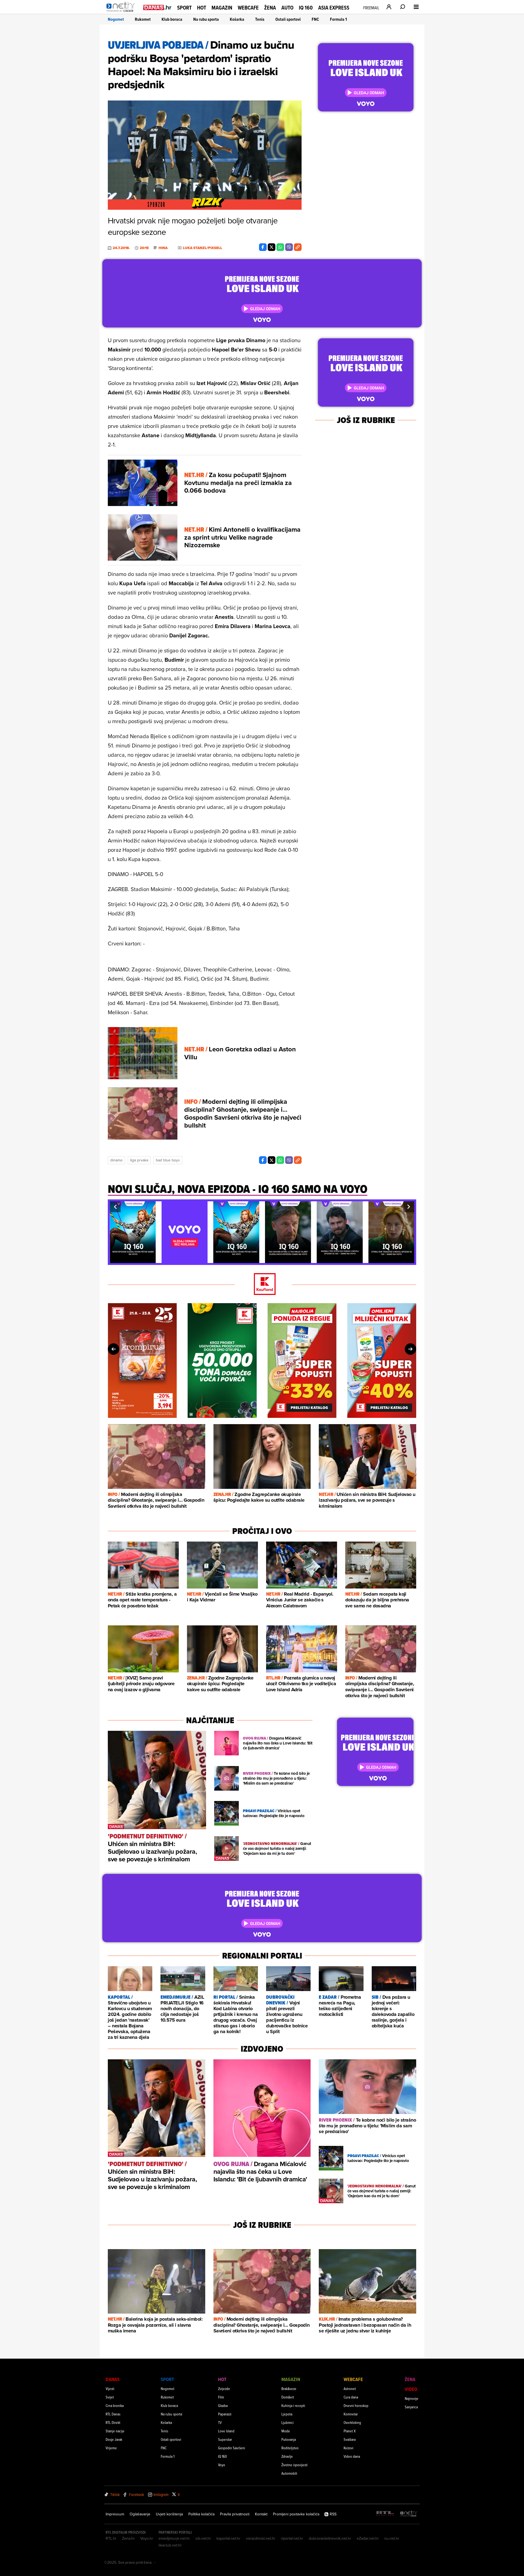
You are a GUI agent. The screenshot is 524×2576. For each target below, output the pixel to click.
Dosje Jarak (114, 2439)
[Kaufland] (262, 1284)
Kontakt (261, 2514)
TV (220, 2422)
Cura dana (351, 2397)
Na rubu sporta (206, 19)
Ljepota (287, 2414)
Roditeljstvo (290, 2448)
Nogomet (116, 19)
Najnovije (412, 2398)
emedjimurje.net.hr (174, 2538)
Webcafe (248, 8)
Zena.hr (128, 2538)
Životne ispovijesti (294, 2465)
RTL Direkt (113, 2422)
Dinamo (116, 1160)
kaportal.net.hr (228, 2538)
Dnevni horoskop (356, 2405)
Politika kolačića (201, 2514)
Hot (202, 8)
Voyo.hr (147, 2538)
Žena (270, 8)
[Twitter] (272, 247)
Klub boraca (172, 19)
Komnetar (351, 2414)
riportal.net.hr (292, 2538)
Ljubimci (288, 2422)
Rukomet (143, 19)
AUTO (287, 8)
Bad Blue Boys (168, 1160)
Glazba (223, 2405)
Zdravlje (287, 2456)
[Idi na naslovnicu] (122, 13)
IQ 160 (306, 8)
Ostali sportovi (288, 19)
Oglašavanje (140, 2514)
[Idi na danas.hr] (157, 7)
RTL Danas (113, 2414)
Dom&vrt (288, 2397)
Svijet (110, 2397)
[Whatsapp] (280, 247)
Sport (184, 8)
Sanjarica (411, 2407)
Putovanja (289, 2439)
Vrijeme (111, 2448)
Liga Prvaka (139, 1160)
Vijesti (110, 2389)
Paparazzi (225, 2414)
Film (221, 2397)
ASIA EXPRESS (334, 8)
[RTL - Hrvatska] (385, 2514)
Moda (285, 2431)
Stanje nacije (115, 2431)
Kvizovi (349, 2448)
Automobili (289, 2473)
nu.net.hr (392, 2538)
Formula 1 (338, 19)
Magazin (222, 8)
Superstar (225, 2439)
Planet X (350, 2431)
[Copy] (298, 247)
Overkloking (352, 2422)
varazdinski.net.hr (261, 2538)
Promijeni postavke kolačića (296, 2514)
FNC (315, 19)
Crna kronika (115, 2405)
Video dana (352, 2456)
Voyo (222, 2465)
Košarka (237, 19)
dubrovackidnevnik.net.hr (330, 2538)
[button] (115, 1207)
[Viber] (289, 247)
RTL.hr (111, 2538)
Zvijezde (224, 2389)
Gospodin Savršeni (232, 2448)
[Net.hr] (409, 2514)
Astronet (350, 2389)
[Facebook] (263, 247)
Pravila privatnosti (235, 2514)
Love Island (226, 2431)
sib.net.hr (203, 2538)
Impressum (115, 2514)
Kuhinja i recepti (293, 2405)
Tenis (260, 19)
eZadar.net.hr (368, 2538)
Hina (163, 248)
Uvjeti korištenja (169, 2514)
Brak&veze (289, 2389)
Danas (113, 2379)
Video (411, 2389)
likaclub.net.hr (170, 2545)
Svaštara (350, 2439)
